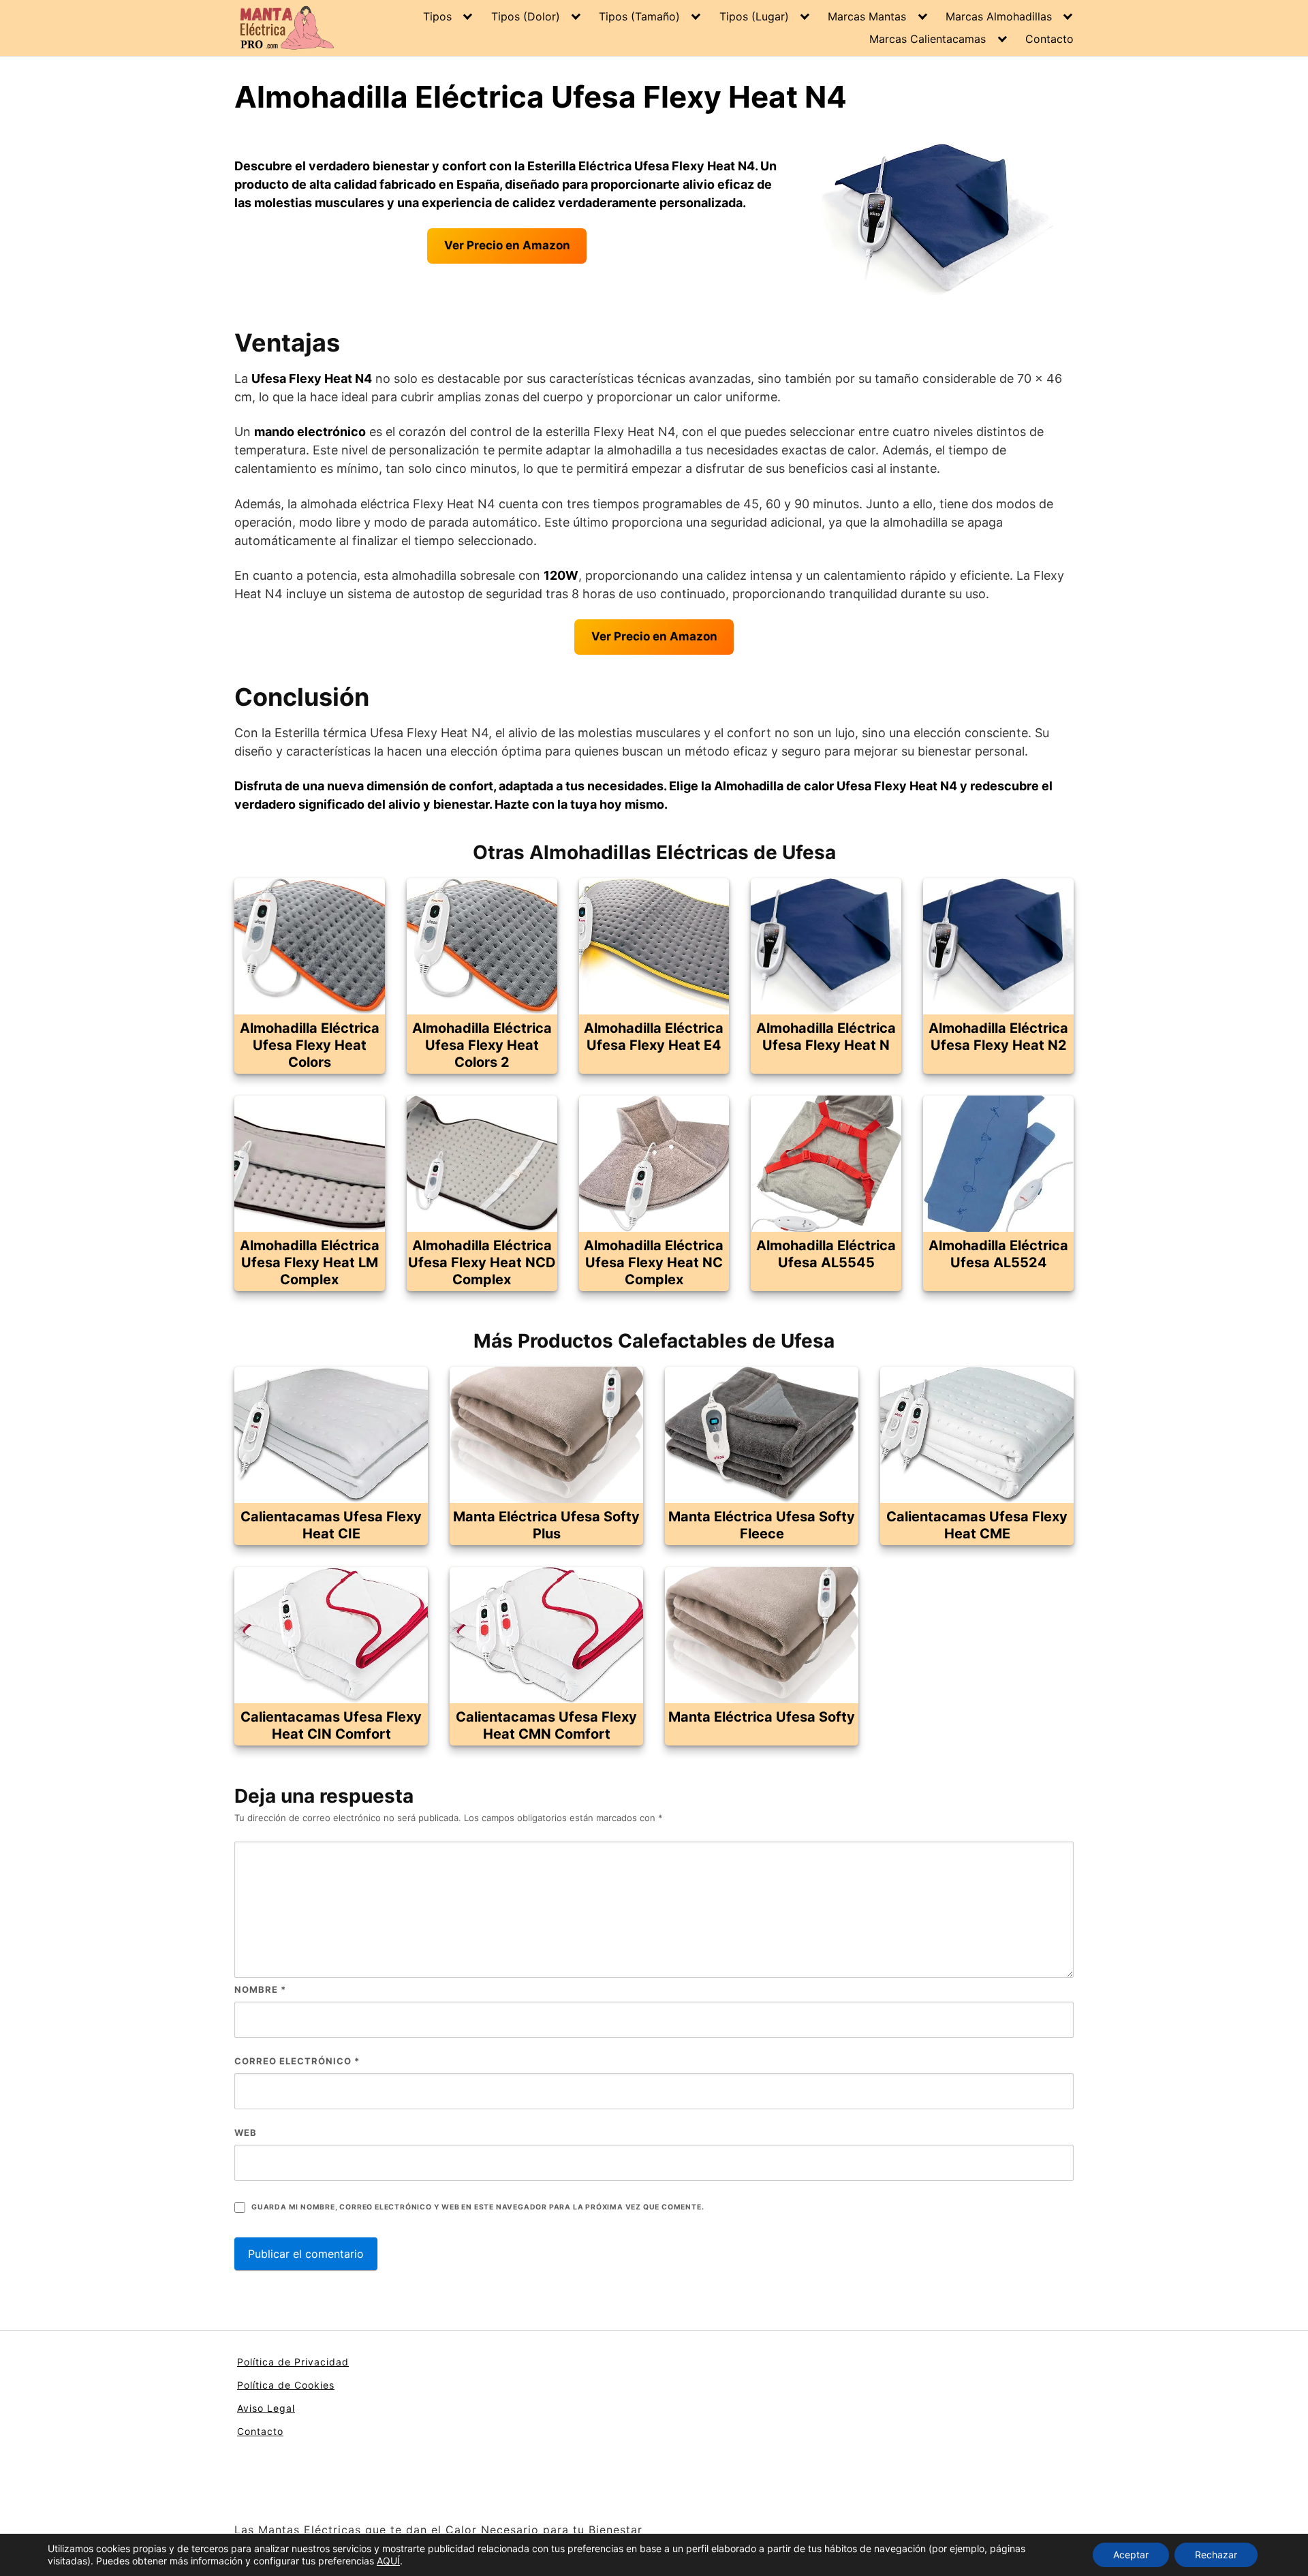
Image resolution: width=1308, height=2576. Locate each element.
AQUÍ (388, 2561)
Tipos (437, 16)
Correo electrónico (297, 2061)
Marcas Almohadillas (999, 16)
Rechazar (1216, 2555)
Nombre (260, 1989)
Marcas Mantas (867, 16)
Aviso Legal (266, 2408)
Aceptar (1131, 2555)
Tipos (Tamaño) (639, 16)
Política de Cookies (286, 2385)
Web (246, 2132)
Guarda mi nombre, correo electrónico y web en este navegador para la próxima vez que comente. (478, 2207)
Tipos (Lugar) (754, 16)
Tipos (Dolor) (526, 16)
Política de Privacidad (293, 2362)
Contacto (1049, 39)
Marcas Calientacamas (928, 39)
